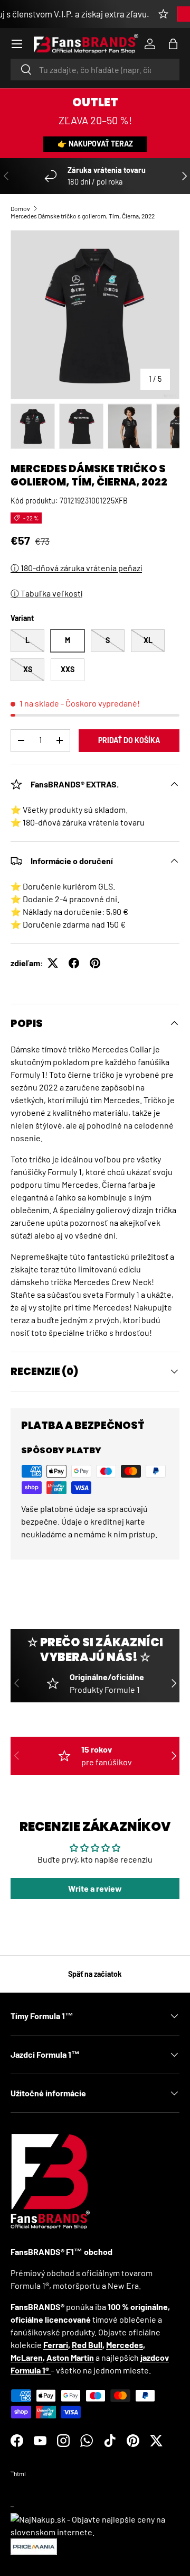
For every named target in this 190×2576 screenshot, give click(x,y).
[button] (173, 44)
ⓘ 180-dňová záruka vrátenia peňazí (76, 568)
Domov (20, 208)
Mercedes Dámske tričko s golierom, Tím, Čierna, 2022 (83, 216)
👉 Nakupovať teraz (95, 144)
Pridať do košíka (129, 740)
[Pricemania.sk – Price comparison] (34, 2545)
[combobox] (95, 70)
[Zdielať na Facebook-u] (74, 963)
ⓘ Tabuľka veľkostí (46, 593)
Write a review (95, 1888)
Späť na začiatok (95, 1974)
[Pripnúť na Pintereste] (95, 963)
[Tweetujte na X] (53, 963)
